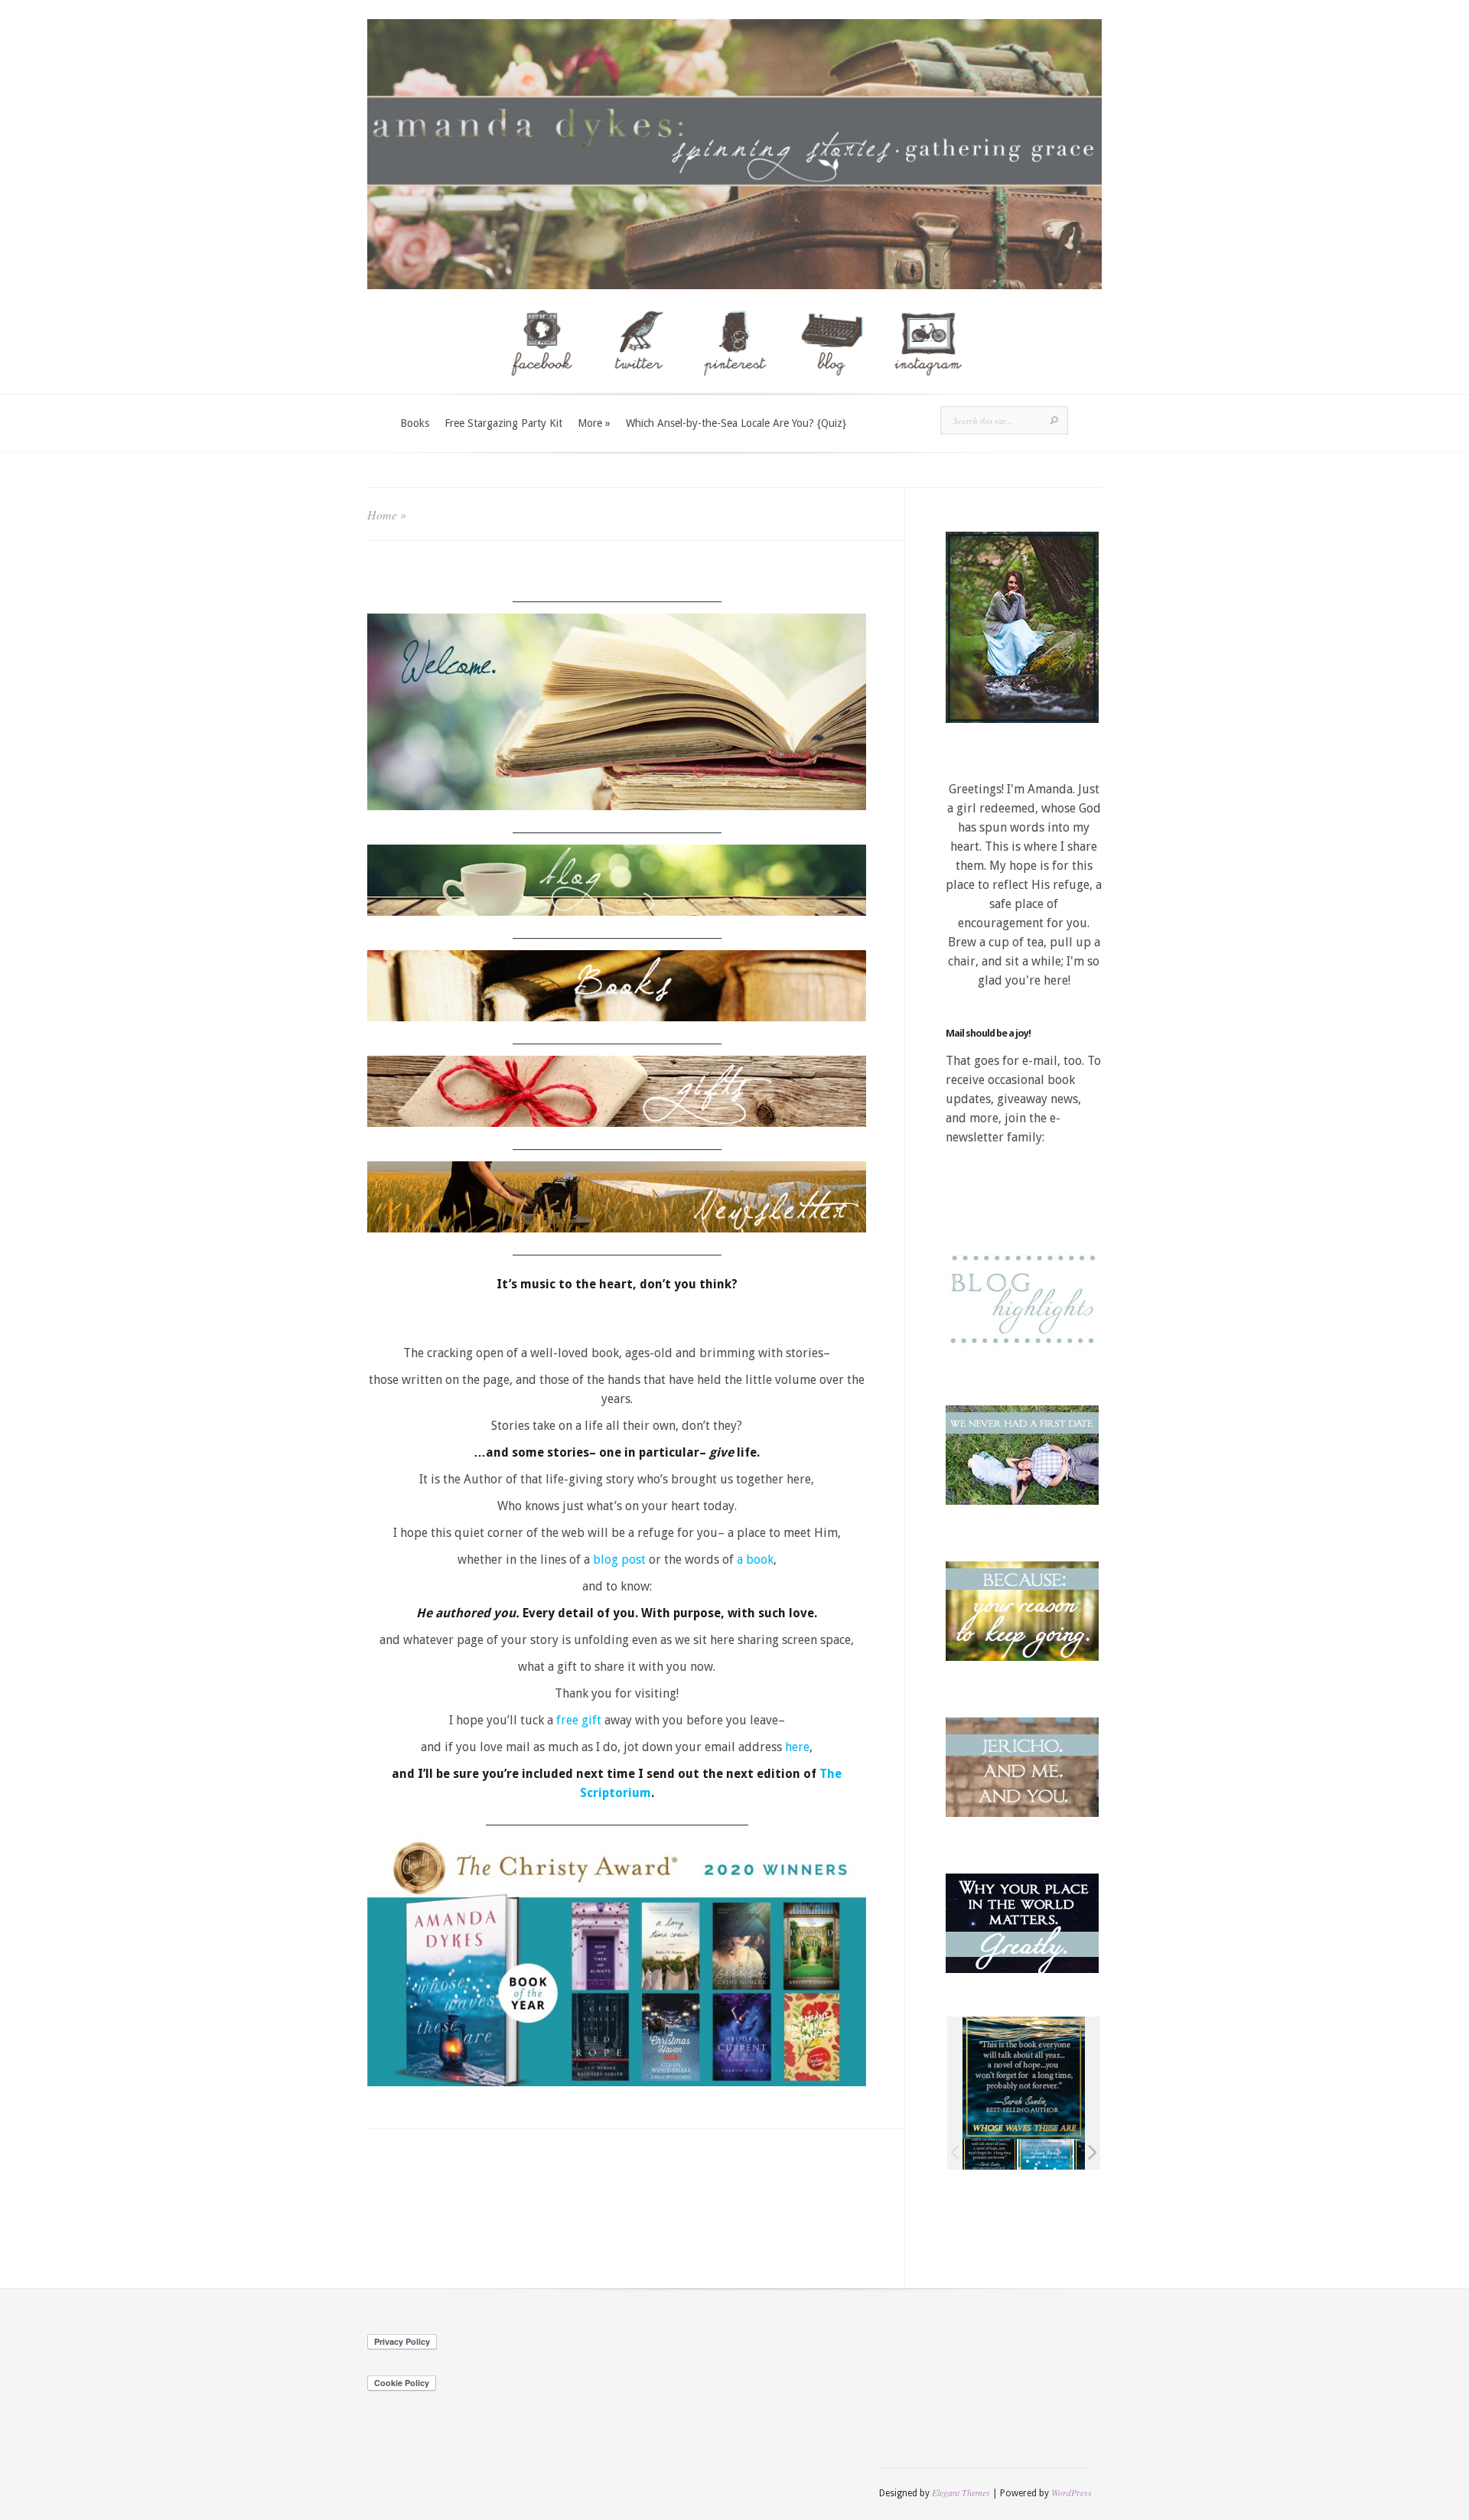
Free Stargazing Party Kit (503, 423)
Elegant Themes (961, 2492)
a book (755, 1560)
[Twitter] (638, 387)
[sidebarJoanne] (1046, 2154)
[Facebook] (542, 387)
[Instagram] (927, 387)
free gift (580, 1720)
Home (382, 514)
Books (415, 423)
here (797, 1747)
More (594, 423)
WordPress (1072, 2492)
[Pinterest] (734, 387)
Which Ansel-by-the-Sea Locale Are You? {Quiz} (736, 423)
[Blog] (831, 387)
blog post (621, 1560)
